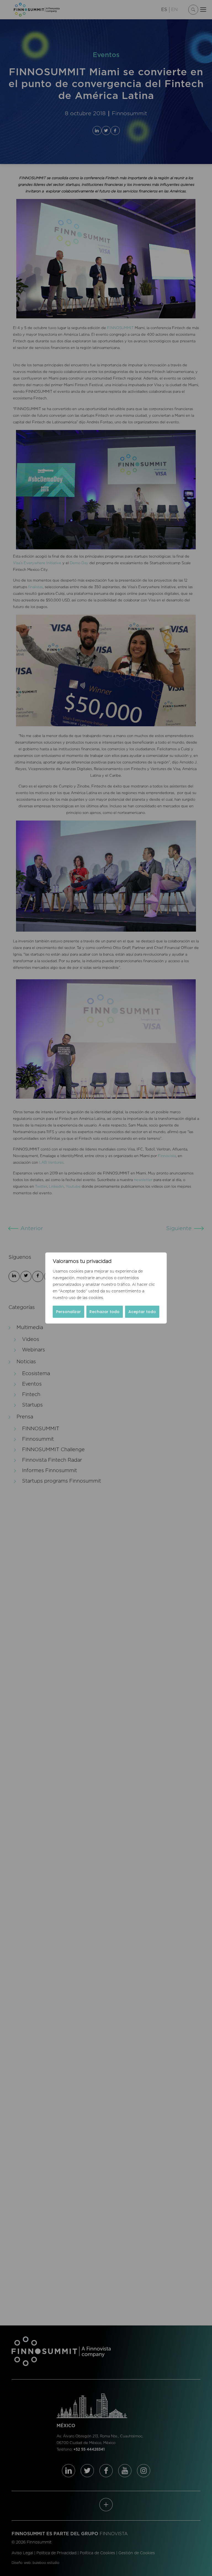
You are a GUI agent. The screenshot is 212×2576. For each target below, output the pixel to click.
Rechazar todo (104, 1312)
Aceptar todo (142, 1312)
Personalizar (68, 1312)
